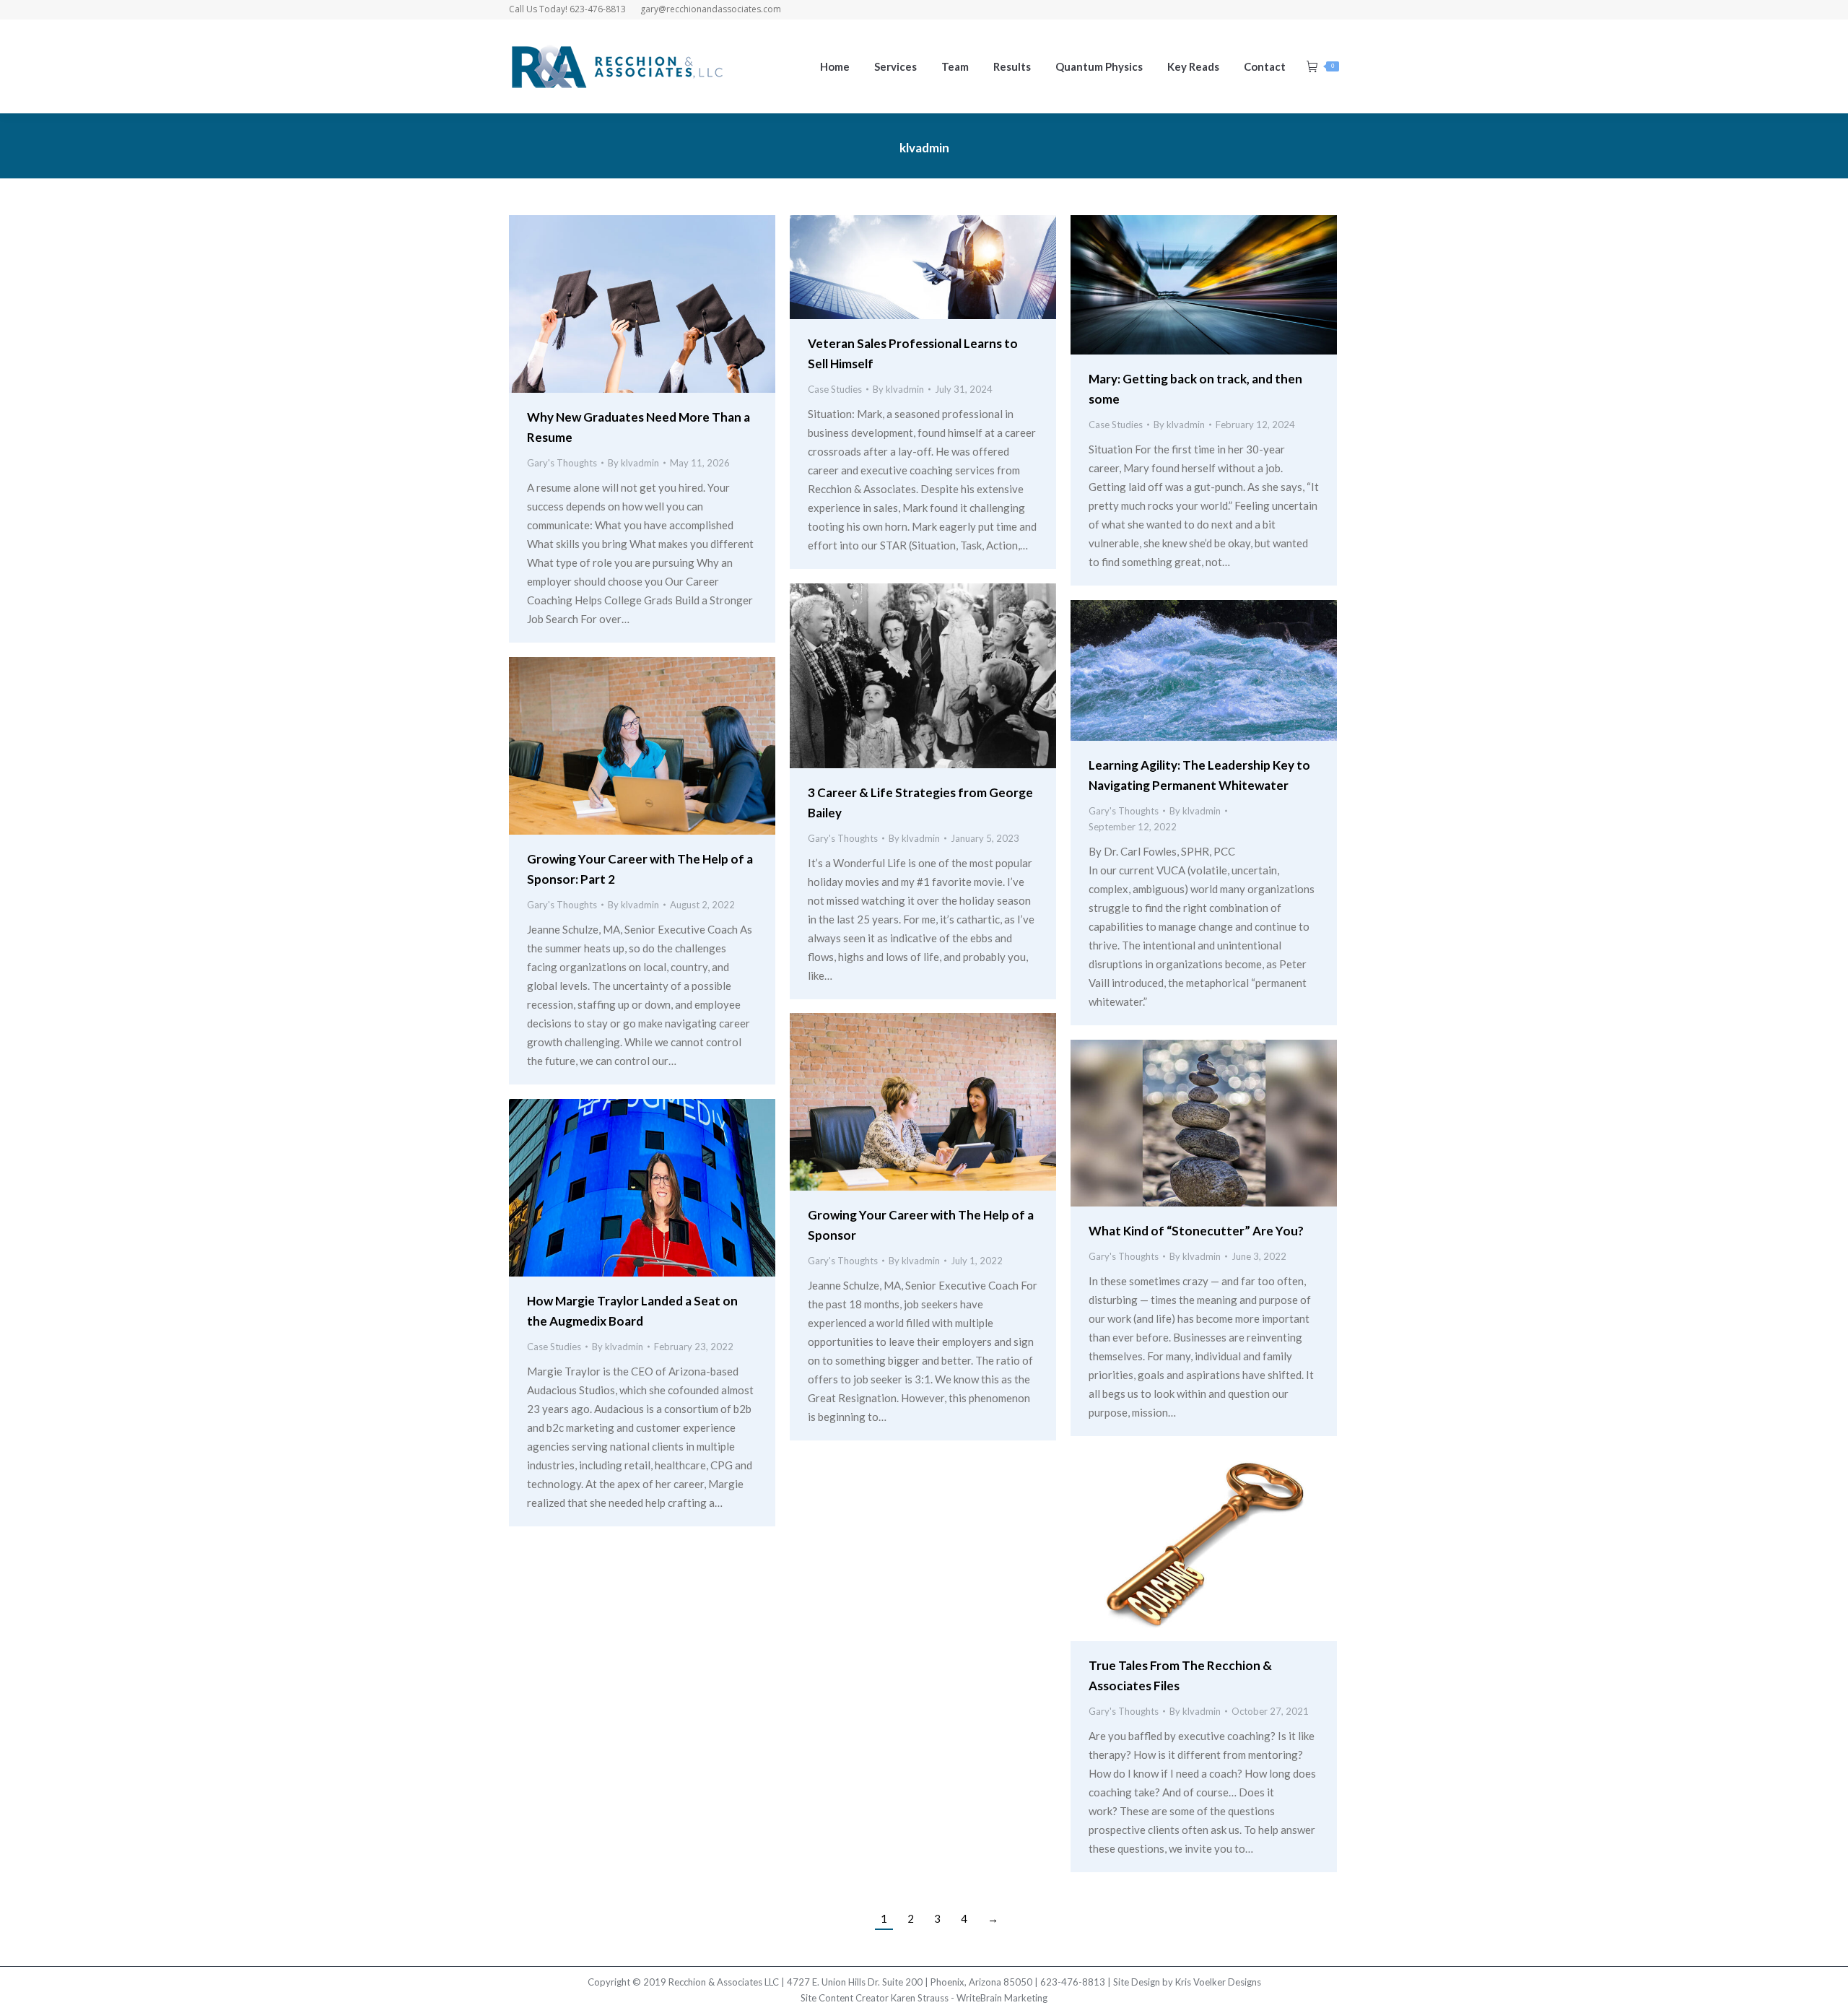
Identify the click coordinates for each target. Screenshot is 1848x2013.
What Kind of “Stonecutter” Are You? (1196, 1231)
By (633, 463)
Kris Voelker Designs (1218, 1982)
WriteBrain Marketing (1002, 1998)
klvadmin (924, 148)
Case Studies (835, 389)
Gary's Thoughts (562, 463)
